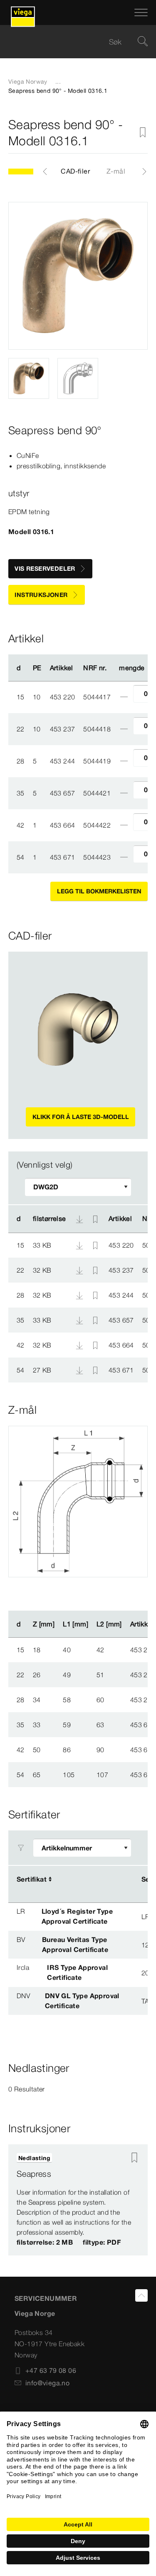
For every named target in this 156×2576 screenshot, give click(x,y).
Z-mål (116, 171)
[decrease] (124, 697)
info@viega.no (47, 2383)
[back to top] (141, 2295)
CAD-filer (75, 171)
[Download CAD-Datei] (79, 1219)
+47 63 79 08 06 (51, 2370)
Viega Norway (28, 82)
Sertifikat (32, 1879)
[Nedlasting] (80, 1245)
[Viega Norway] (23, 12)
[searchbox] (71, 42)
